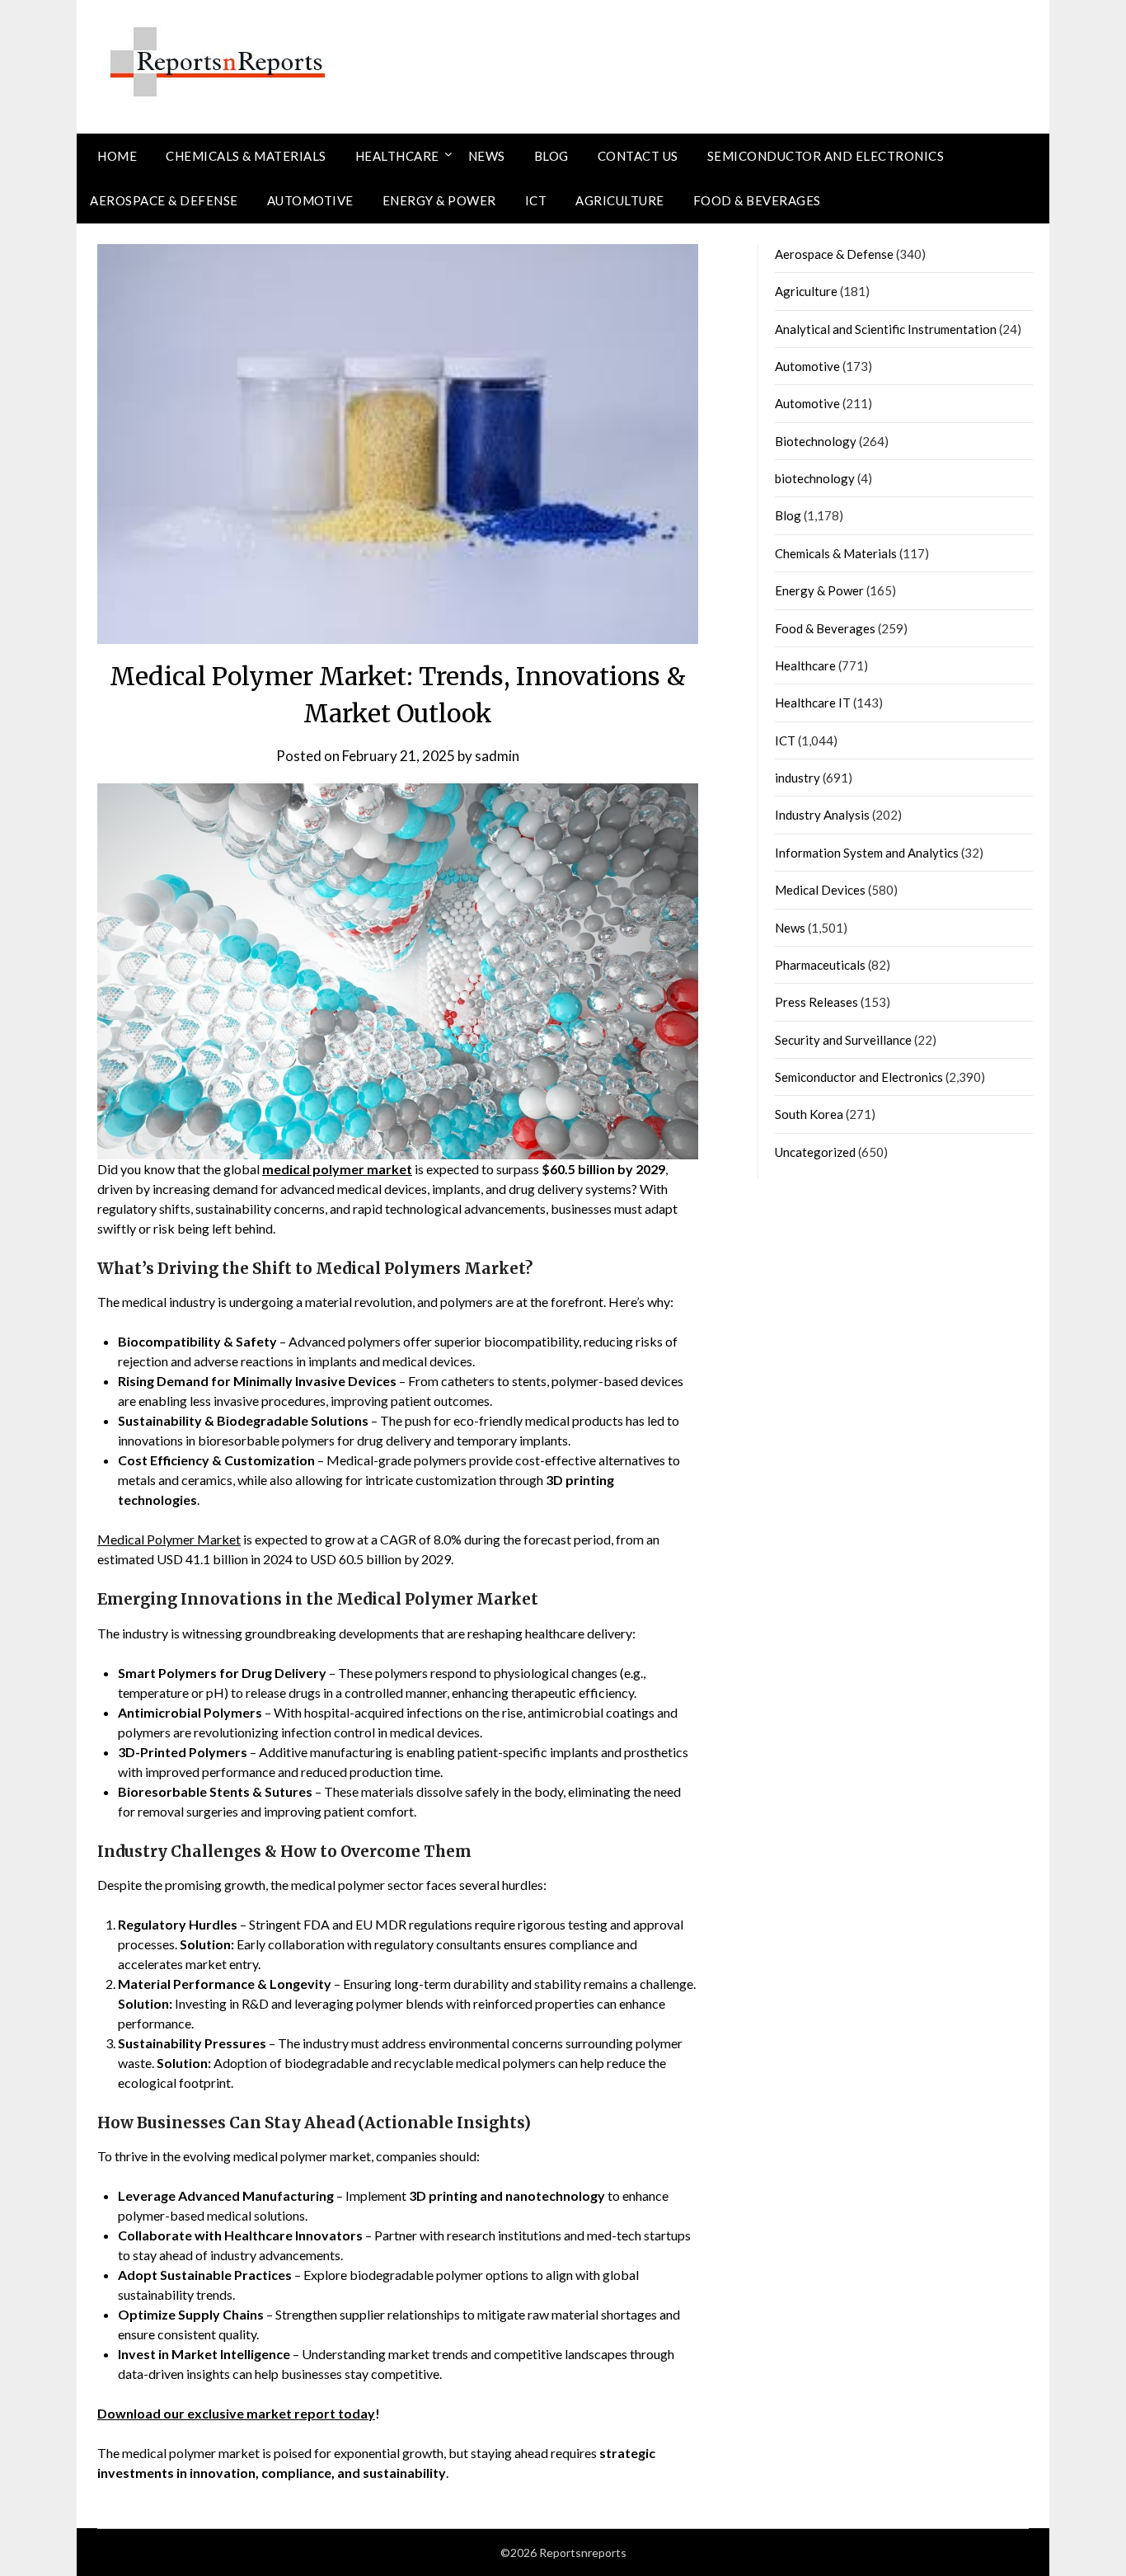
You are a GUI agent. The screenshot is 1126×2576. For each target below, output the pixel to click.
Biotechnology (816, 441)
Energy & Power (439, 200)
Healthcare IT (813, 703)
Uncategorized (815, 1152)
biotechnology (815, 478)
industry (798, 778)
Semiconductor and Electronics (826, 156)
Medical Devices (820, 890)
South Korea (809, 1114)
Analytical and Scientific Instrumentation (886, 329)
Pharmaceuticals (820, 965)
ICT (536, 200)
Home (117, 156)
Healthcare (397, 156)
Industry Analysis (822, 815)
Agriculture (620, 200)
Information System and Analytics (867, 853)
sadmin (497, 756)
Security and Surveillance (843, 1040)
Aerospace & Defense (164, 200)
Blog (551, 156)
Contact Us (638, 156)
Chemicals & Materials (246, 156)
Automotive (310, 200)
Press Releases (816, 1002)
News (487, 156)
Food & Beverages (757, 200)
